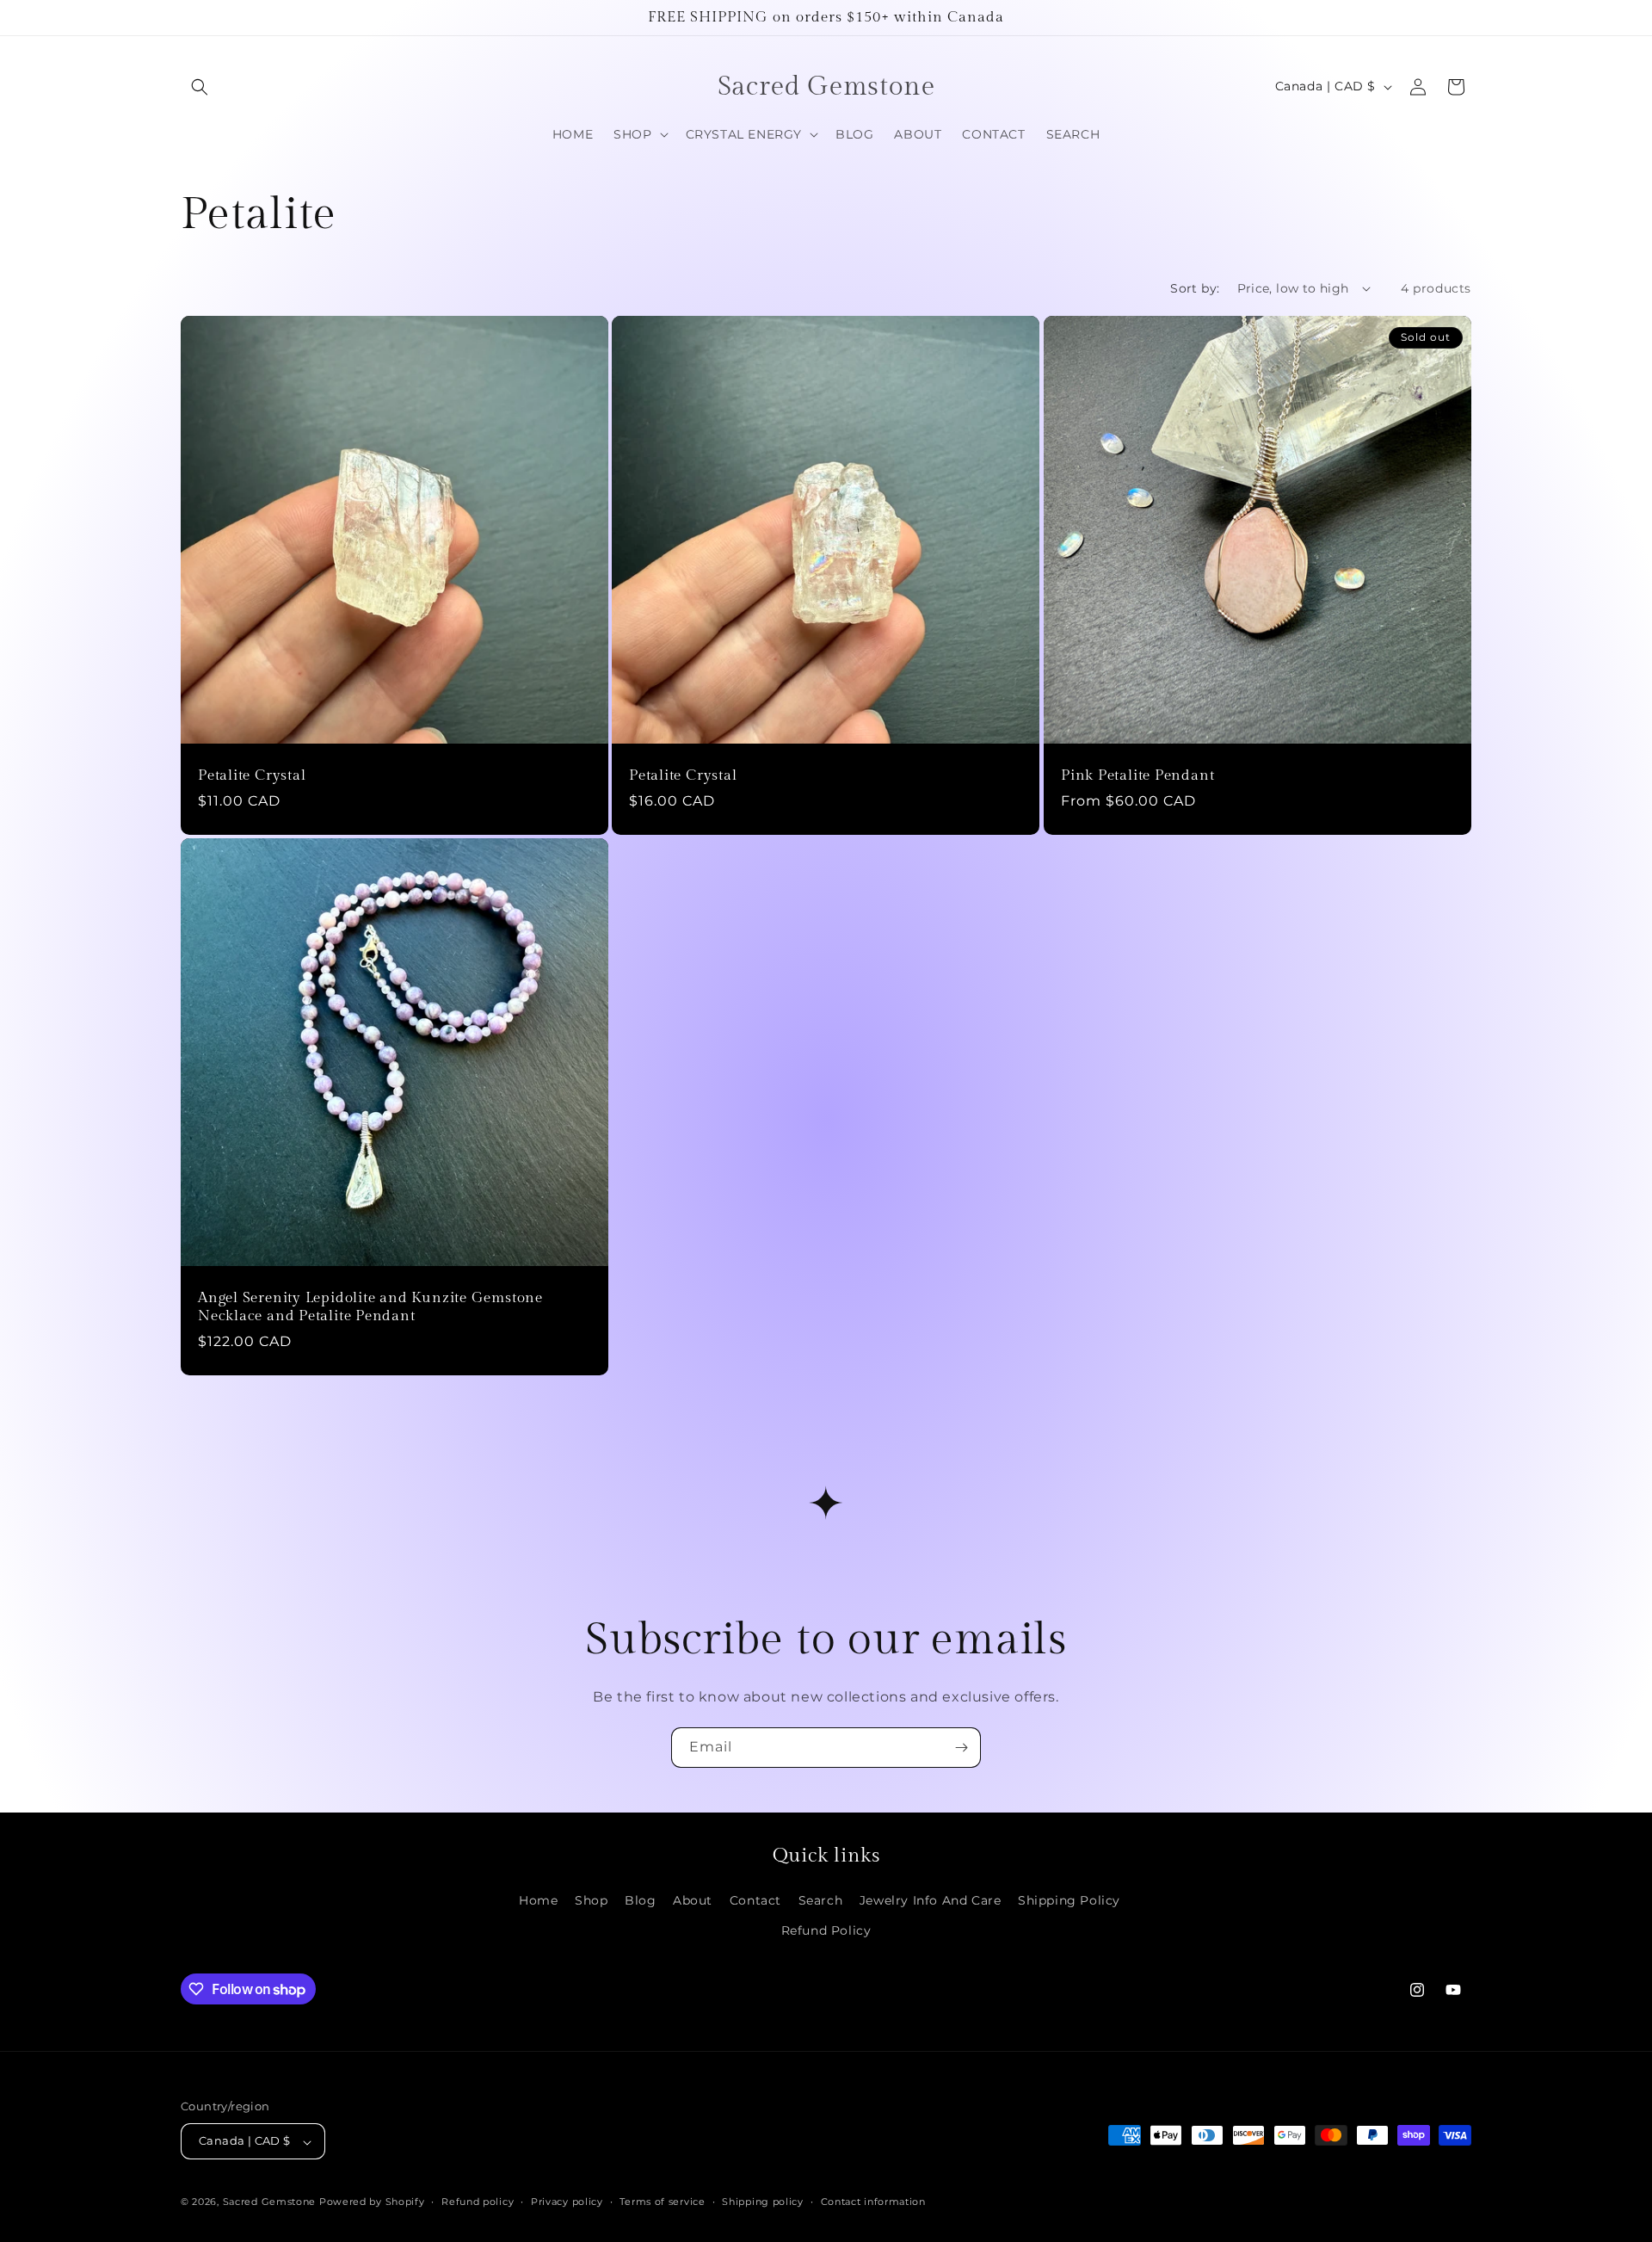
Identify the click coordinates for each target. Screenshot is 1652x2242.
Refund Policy (826, 1930)
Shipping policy (763, 2202)
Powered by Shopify (372, 2202)
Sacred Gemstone (270, 2202)
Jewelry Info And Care (931, 1900)
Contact (755, 1900)
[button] (200, 87)
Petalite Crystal (252, 775)
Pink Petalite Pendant (1137, 775)
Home (538, 1900)
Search (821, 1900)
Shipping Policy (1069, 1900)
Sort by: (1195, 288)
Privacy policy (567, 2202)
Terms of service (662, 2202)
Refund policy (478, 2202)
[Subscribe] (961, 1748)
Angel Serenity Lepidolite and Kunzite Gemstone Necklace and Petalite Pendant (370, 1307)
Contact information (873, 2202)
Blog (640, 1900)
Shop (591, 1900)
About (693, 1900)
